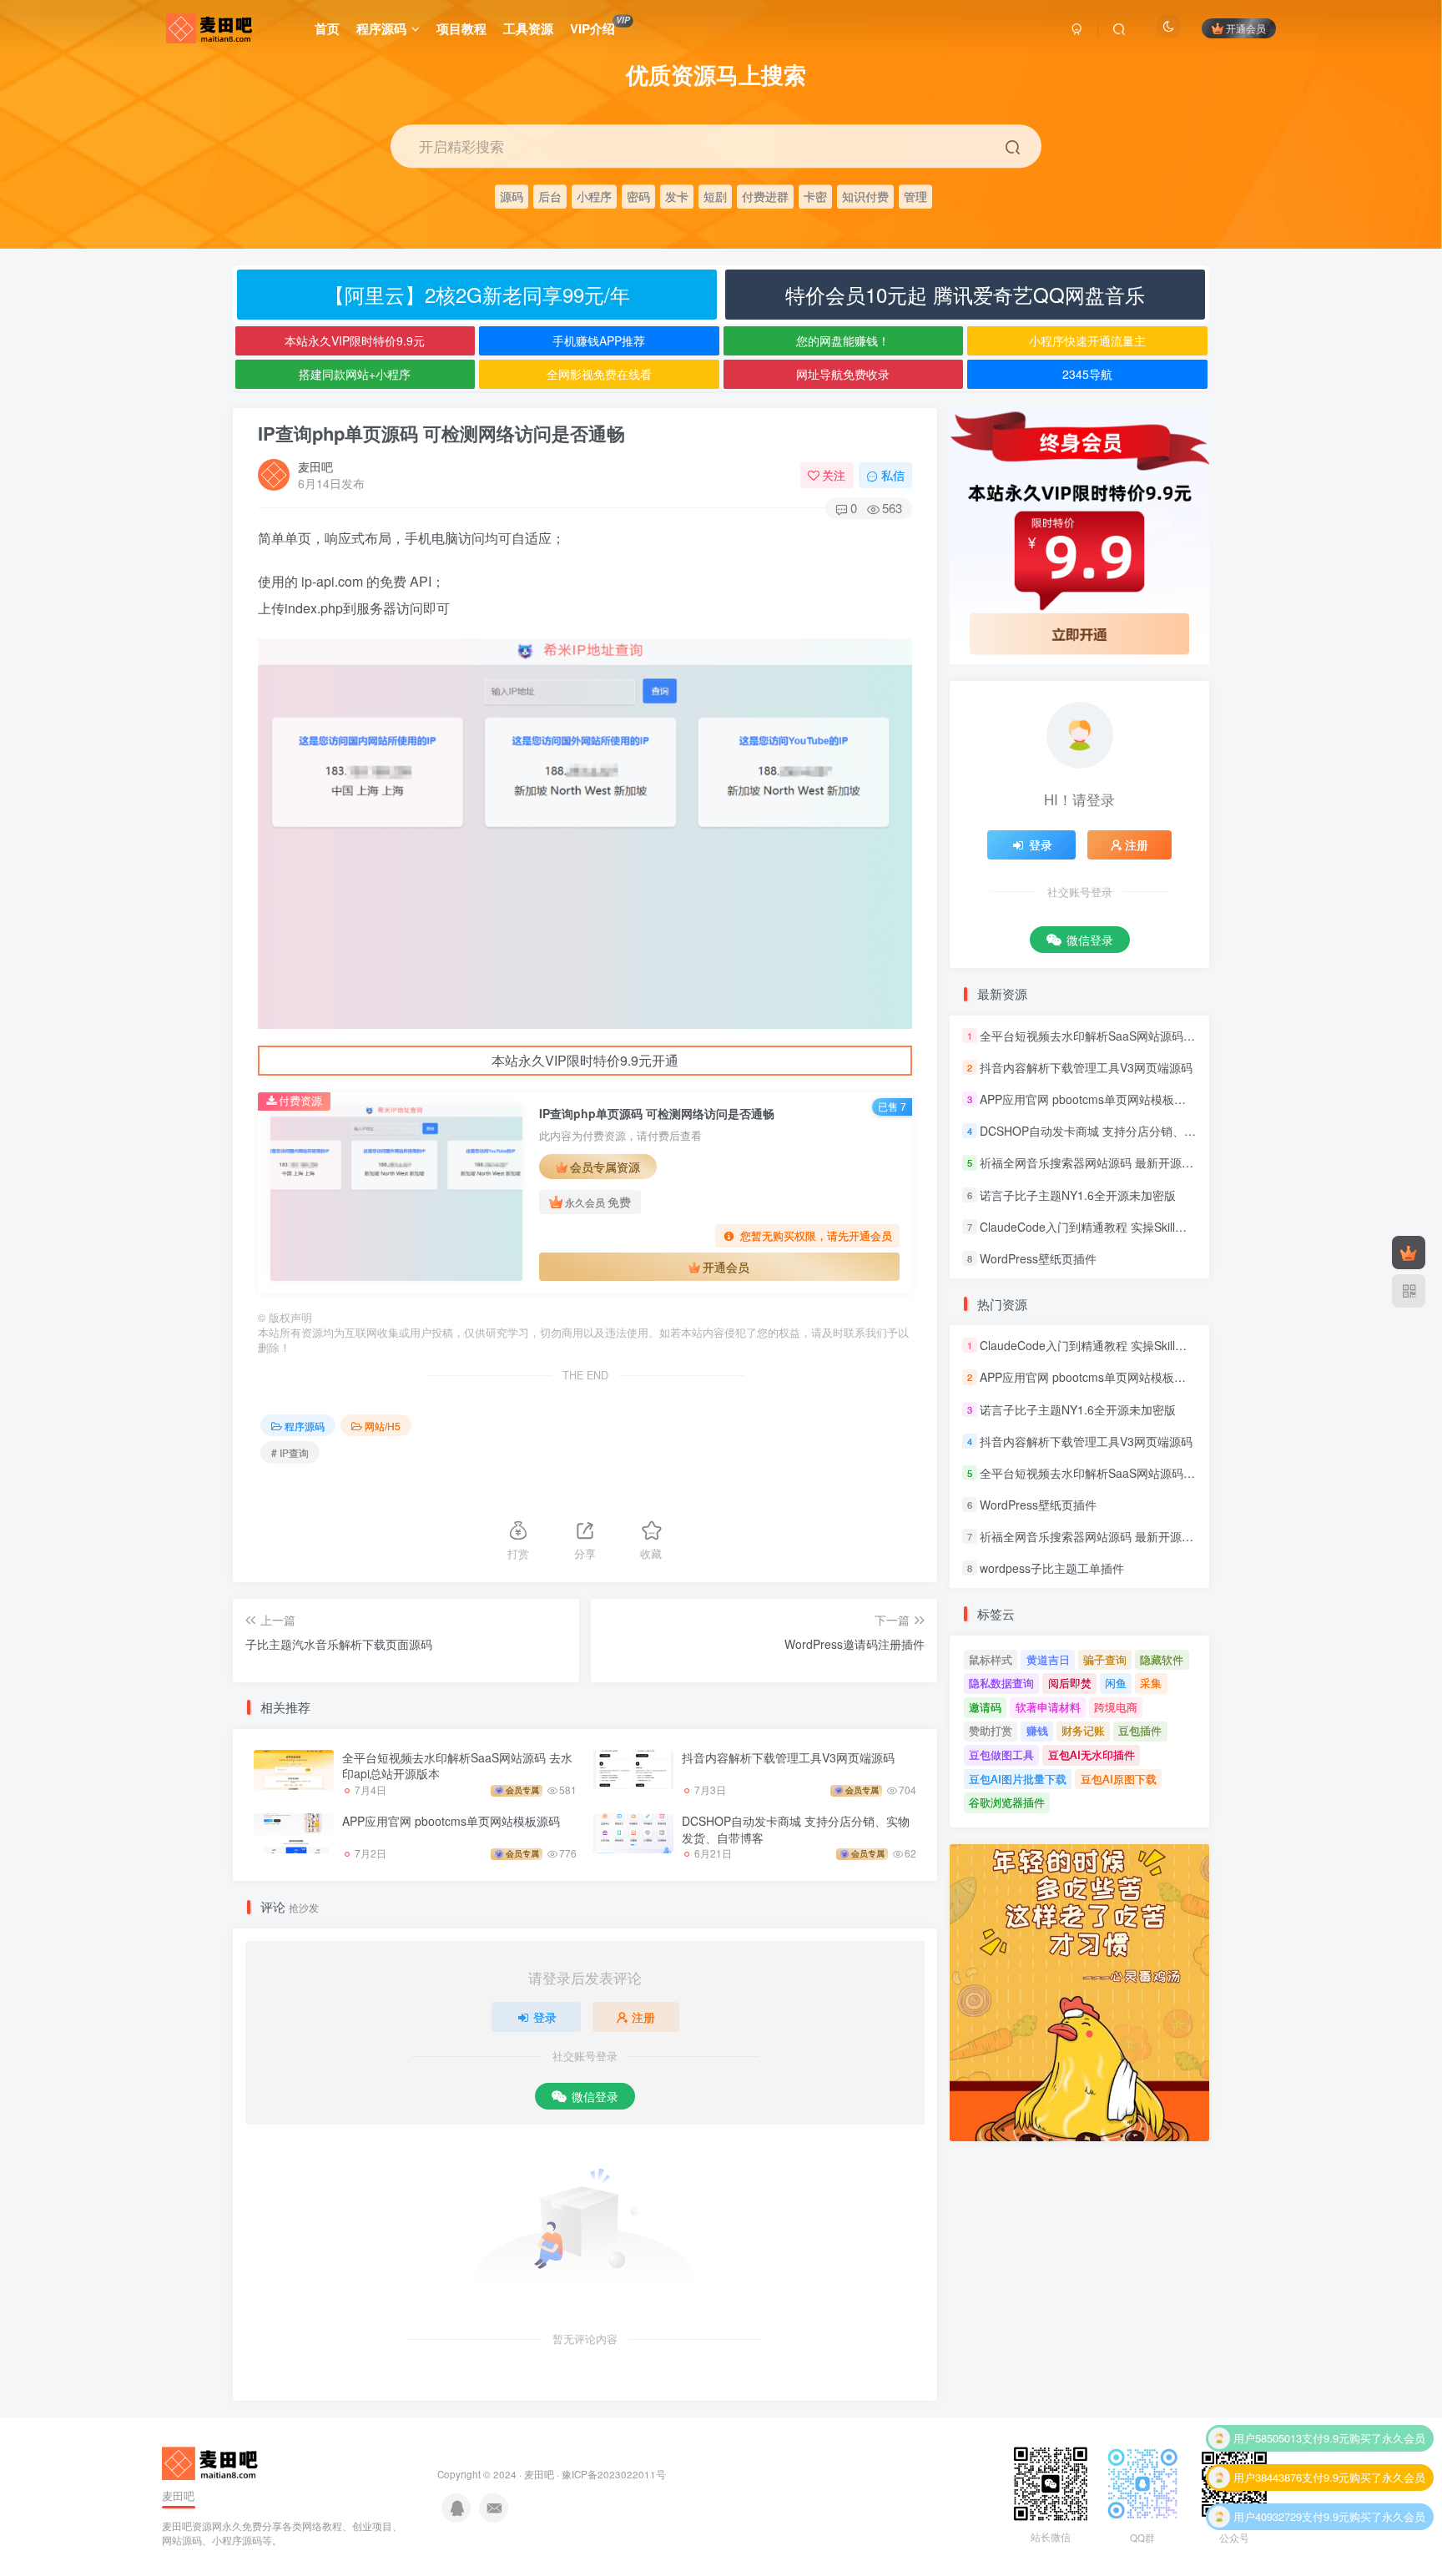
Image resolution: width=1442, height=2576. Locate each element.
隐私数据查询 (1001, 1683)
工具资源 (528, 28)
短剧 (715, 196)
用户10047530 (1268, 2522)
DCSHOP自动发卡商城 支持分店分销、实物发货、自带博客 (796, 1829)
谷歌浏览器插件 (1007, 1802)
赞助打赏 (991, 1730)
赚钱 (1037, 1730)
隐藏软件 (1162, 1659)
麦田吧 (315, 466)
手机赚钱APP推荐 (599, 340)
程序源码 (381, 28)
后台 (550, 196)
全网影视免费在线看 (599, 374)
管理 (915, 196)
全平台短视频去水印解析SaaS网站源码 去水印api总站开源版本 (457, 1766)
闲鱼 (1116, 1683)
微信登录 (595, 2096)
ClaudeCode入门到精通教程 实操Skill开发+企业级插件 (1122, 1227)
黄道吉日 (1048, 1659)
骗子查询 (1105, 1659)
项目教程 (461, 28)
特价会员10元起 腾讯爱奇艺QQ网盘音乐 (965, 294)
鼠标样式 (991, 1659)
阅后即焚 (1070, 1683)
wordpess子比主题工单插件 (1052, 1568)
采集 (1151, 1683)
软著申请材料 (1048, 1707)
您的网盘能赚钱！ (843, 340)
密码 (638, 196)
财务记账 (1083, 1730)
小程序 (594, 196)
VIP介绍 (600, 26)
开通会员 (1246, 28)
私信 (893, 475)
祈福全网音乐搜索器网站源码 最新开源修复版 (1098, 1163)
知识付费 (865, 196)
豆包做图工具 (1001, 1754)
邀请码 (985, 1707)
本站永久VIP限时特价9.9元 (355, 340)
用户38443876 (1268, 2444)
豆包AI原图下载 (1119, 1779)
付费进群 (765, 196)
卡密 (815, 196)
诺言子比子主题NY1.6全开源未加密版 (1078, 1195)
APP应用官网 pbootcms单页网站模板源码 (451, 1821)
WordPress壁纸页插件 (1038, 1258)
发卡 (677, 196)
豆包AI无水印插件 (1092, 1754)
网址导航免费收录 (843, 374)
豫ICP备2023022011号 (614, 2474)
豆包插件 (1140, 1730)
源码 (512, 196)
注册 (643, 2017)
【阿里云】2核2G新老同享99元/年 (477, 294)
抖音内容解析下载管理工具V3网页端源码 (788, 1757)
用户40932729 (1268, 2483)
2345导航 (1087, 374)
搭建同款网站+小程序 (355, 374)
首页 (327, 28)
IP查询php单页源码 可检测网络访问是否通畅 (441, 433)
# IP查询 (290, 1452)
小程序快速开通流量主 (1087, 340)
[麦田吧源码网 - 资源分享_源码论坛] (212, 2462)
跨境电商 (1116, 1707)
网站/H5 (383, 1426)
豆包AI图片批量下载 (1018, 1779)
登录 (545, 2017)
